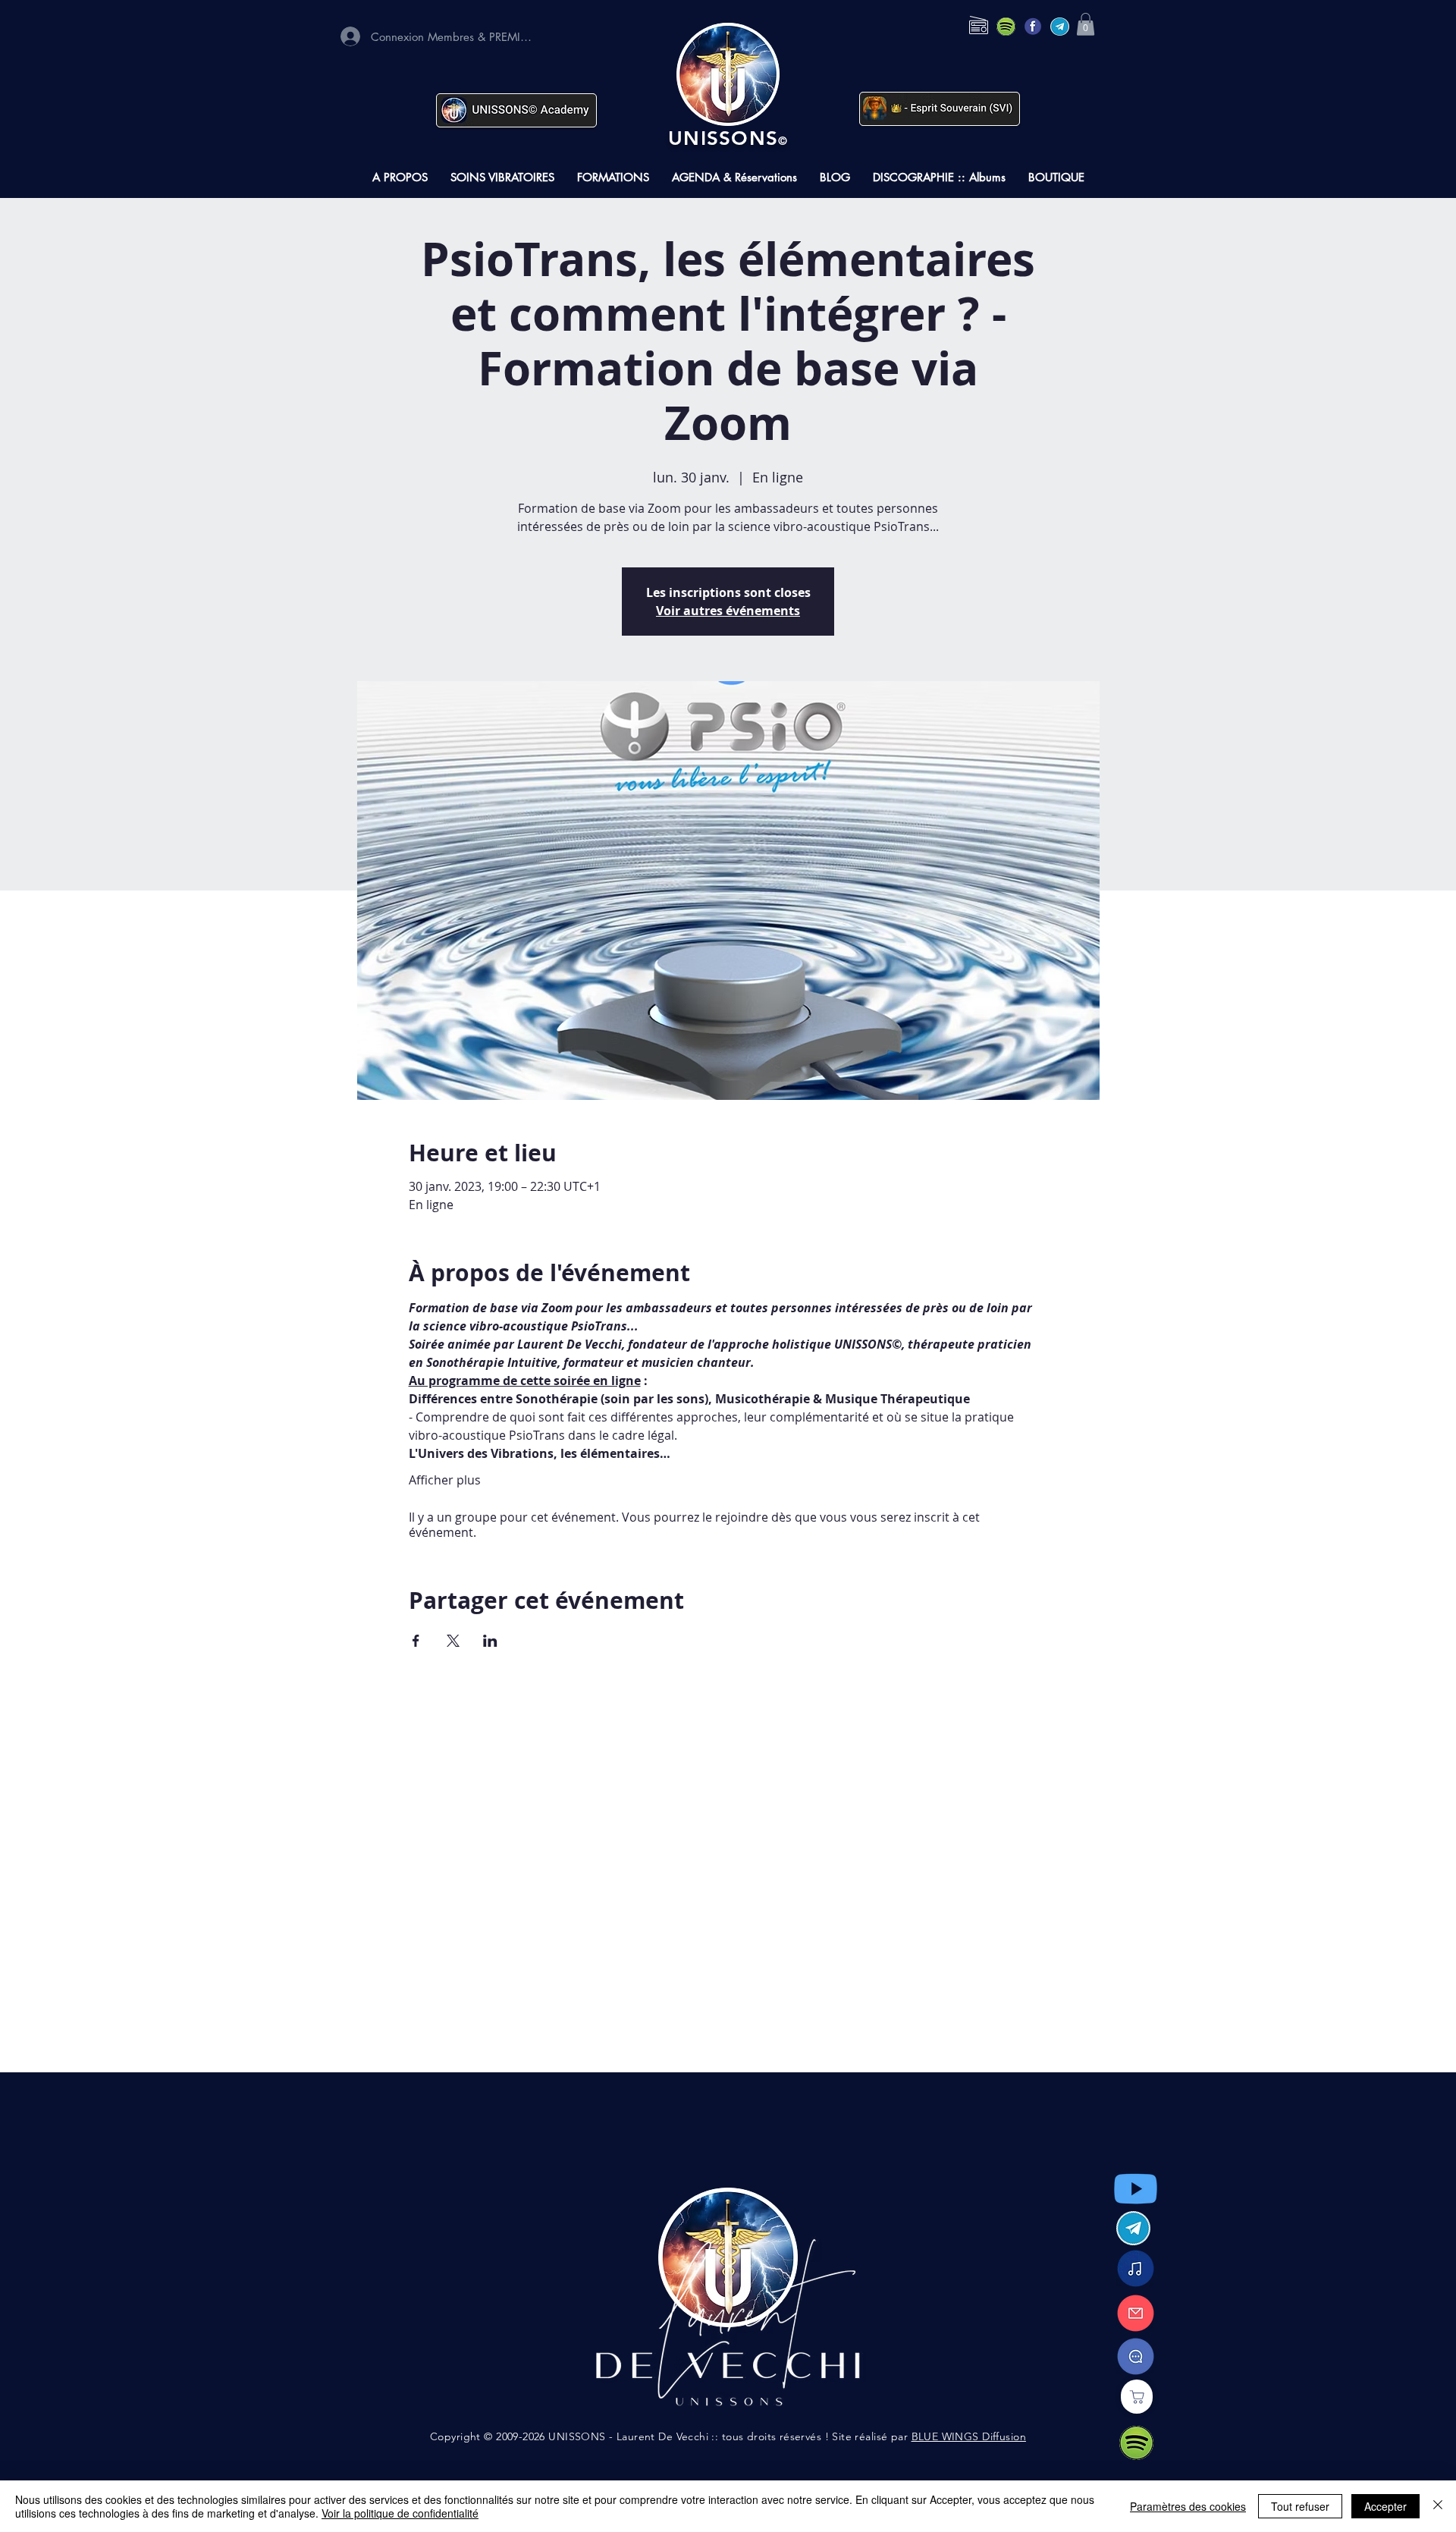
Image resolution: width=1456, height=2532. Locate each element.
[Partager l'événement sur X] (453, 1641)
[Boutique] (1137, 2397)
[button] (1086, 24)
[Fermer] (1438, 2506)
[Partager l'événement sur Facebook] (416, 1641)
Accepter (1385, 2506)
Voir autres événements (728, 611)
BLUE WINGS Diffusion (969, 2436)
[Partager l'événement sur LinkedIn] (490, 1641)
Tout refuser (1300, 2506)
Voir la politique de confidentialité (400, 2513)
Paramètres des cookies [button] (1188, 2506)
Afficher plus (445, 1480)
